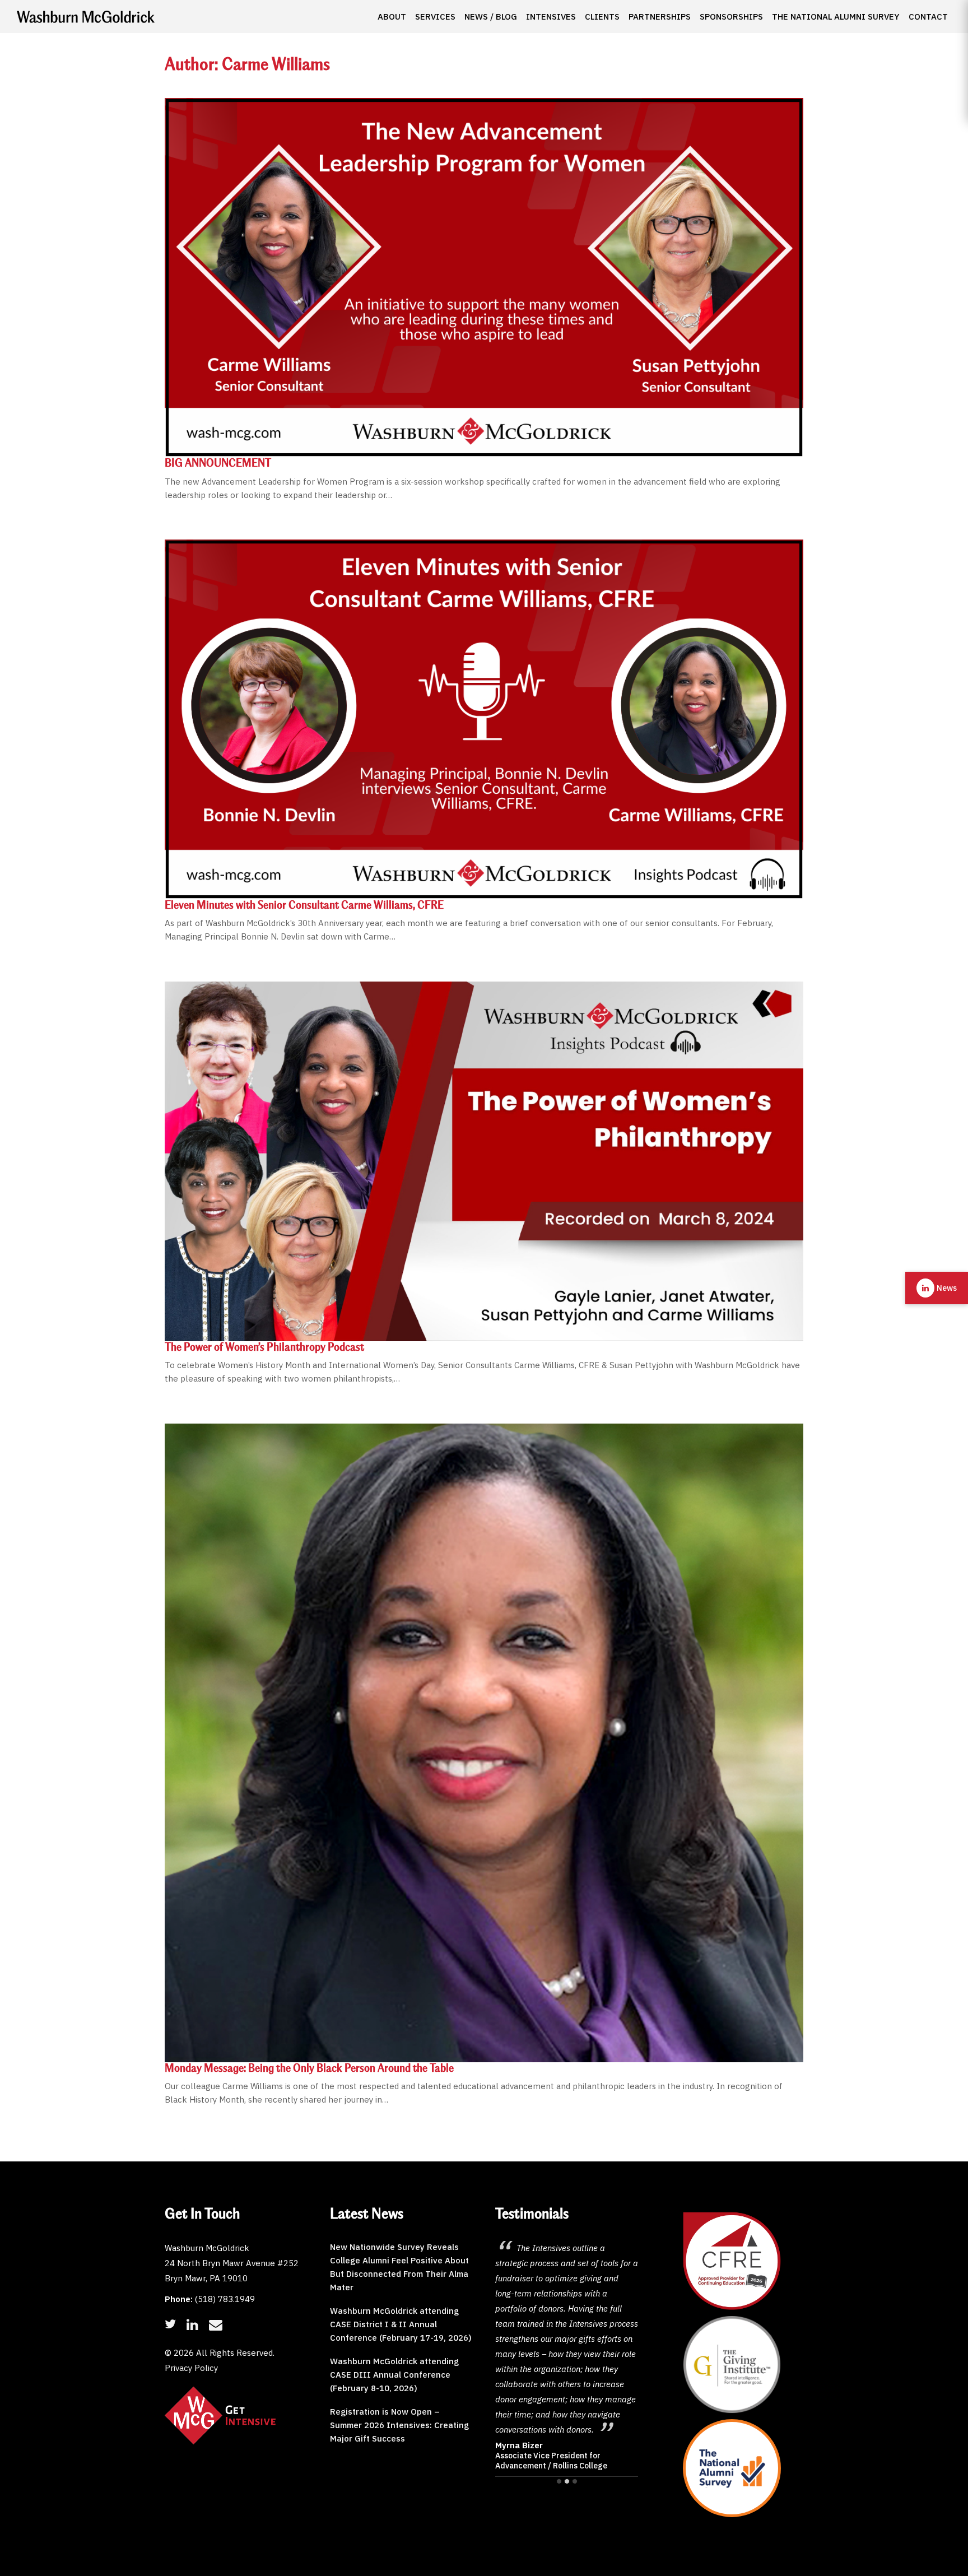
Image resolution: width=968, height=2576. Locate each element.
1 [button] (559, 2481)
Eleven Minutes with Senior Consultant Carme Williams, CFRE (304, 906)
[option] (567, 2303)
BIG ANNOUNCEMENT (218, 464)
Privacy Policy (191, 2368)
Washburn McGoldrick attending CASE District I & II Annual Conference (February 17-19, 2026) (401, 2324)
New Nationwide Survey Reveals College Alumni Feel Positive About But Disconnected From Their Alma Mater (399, 2267)
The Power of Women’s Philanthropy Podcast (264, 1348)
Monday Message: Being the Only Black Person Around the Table (309, 2069)
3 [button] (575, 2481)
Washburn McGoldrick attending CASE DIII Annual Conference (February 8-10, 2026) (394, 2375)
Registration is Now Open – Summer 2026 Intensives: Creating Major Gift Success (399, 2425)
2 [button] (567, 2481)
